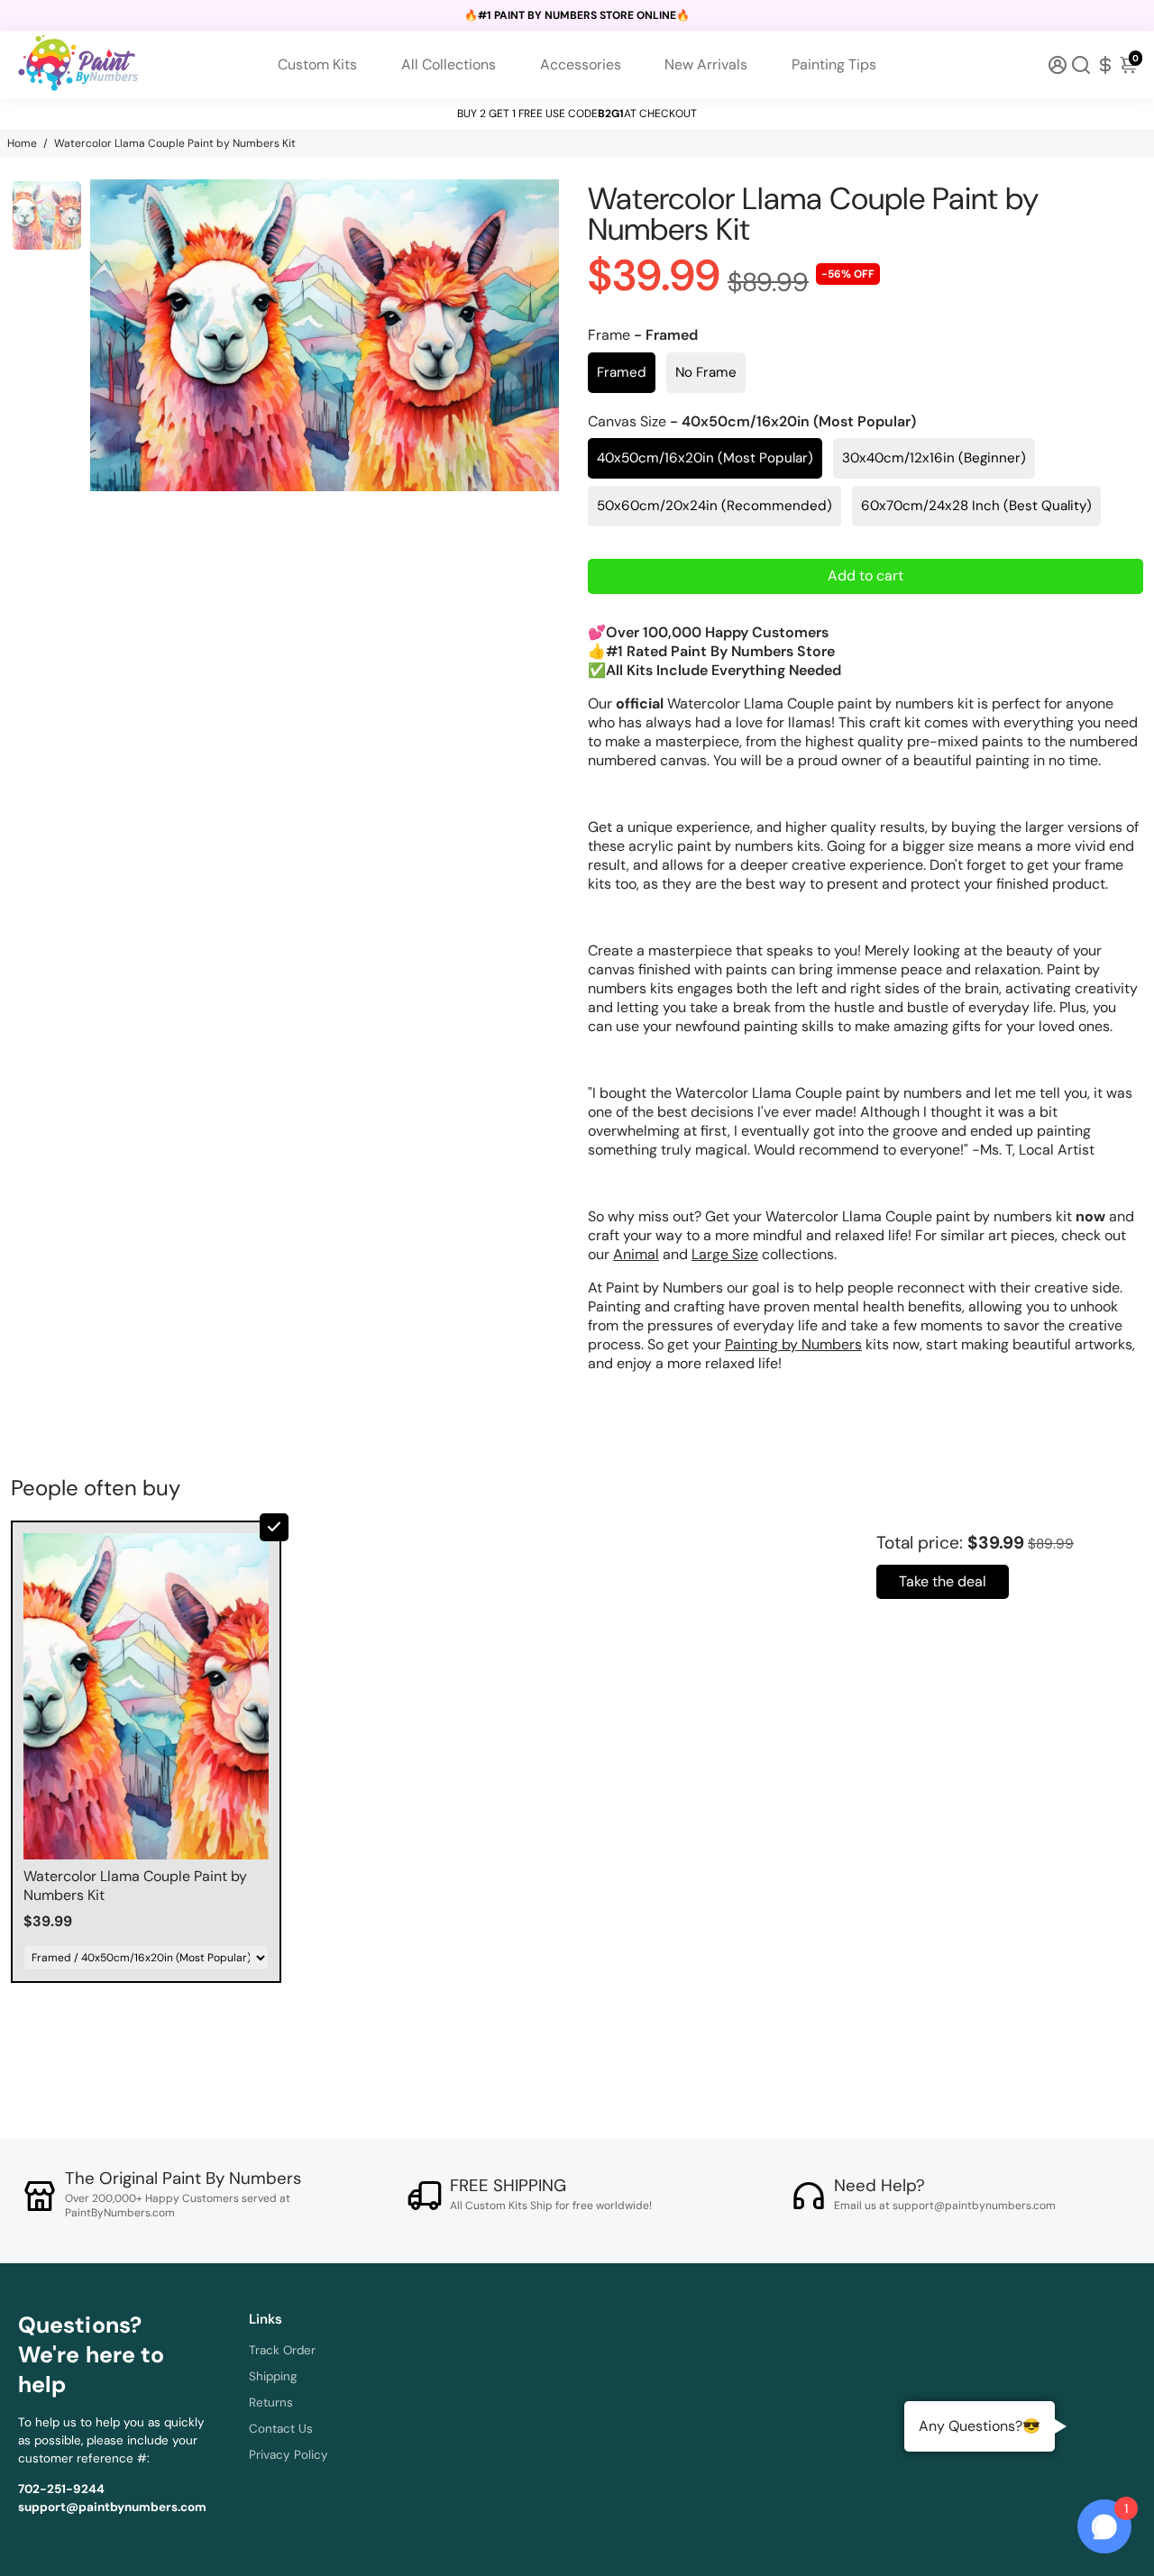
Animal (636, 1254)
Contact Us (281, 2429)
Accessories (581, 64)
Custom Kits (317, 64)
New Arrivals (706, 64)
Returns (271, 2402)
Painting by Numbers (793, 1344)
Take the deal (943, 1581)
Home (22, 143)
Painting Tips (834, 64)
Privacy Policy (288, 2455)
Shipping (273, 2376)
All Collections (449, 64)
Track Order (282, 2350)
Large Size (725, 1254)
